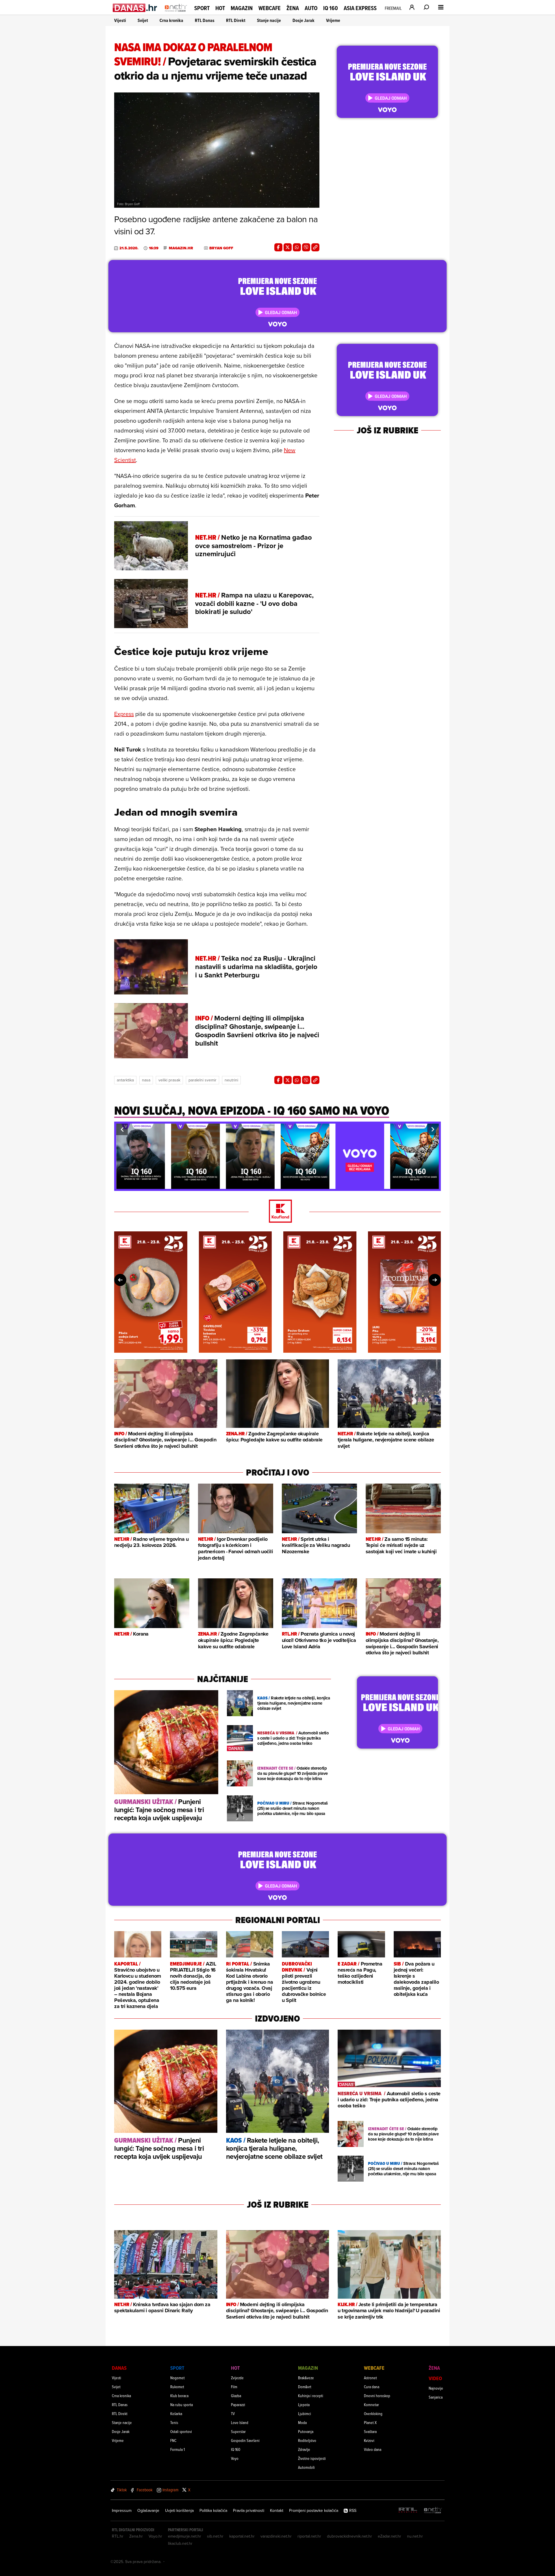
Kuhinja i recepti (311, 2396)
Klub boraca (179, 2396)
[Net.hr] (433, 2511)
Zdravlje (304, 2449)
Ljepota (304, 2405)
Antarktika (125, 1080)
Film (234, 2387)
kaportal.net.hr (242, 2536)
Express (124, 714)
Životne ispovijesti (312, 2458)
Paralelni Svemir (202, 1080)
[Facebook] (278, 247)
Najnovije (436, 2388)
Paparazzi (238, 2405)
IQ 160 (331, 8)
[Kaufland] (277, 1212)
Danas (119, 2368)
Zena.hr (136, 2536)
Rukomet (177, 2387)
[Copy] (315, 247)
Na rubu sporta (182, 2405)
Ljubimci (305, 2413)
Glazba (236, 2396)
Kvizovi (369, 2440)
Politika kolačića (213, 2510)
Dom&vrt (305, 2387)
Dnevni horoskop (377, 2396)
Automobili (306, 2467)
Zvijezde (237, 2378)
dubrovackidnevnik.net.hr (349, 2536)
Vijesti (120, 20)
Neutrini (231, 1080)
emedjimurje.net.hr (185, 2536)
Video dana (373, 2449)
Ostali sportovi (181, 2431)
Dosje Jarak (304, 20)
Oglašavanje (148, 2510)
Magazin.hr (181, 248)
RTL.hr (118, 2536)
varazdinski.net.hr (276, 2536)
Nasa (146, 1080)
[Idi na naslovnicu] (176, 13)
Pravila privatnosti (249, 2510)
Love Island (240, 2422)
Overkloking (373, 2413)
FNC (173, 2440)
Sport (202, 8)
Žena (293, 8)
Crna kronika (171, 20)
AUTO (311, 8)
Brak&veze (306, 2378)
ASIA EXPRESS (360, 8)
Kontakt (277, 2510)
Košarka (176, 2413)
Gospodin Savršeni (245, 2440)
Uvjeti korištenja (179, 2510)
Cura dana (372, 2387)
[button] (122, 1129)
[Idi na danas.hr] (135, 8)
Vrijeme (333, 20)
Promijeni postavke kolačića (314, 2510)
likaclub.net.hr (180, 2543)
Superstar (238, 2431)
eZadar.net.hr (390, 2536)
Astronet (370, 2378)
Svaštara (370, 2431)
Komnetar (371, 2405)
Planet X (370, 2422)
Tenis (174, 2422)
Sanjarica (436, 2397)
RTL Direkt (236, 20)
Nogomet (177, 2378)
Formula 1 (177, 2449)
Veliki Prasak (169, 1080)
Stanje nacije (269, 20)
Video (435, 2378)
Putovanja (306, 2431)
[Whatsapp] (297, 247)
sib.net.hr (215, 2536)
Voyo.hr (155, 2536)
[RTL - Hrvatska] (408, 2511)
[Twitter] (288, 247)
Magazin (242, 8)
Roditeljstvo (307, 2440)
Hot (220, 8)
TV (233, 2413)
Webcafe (270, 8)
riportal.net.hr (309, 2536)
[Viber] (306, 247)
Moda (302, 2422)
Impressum (122, 2510)
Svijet (143, 20)
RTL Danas (205, 20)
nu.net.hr (415, 2536)
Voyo (235, 2458)
